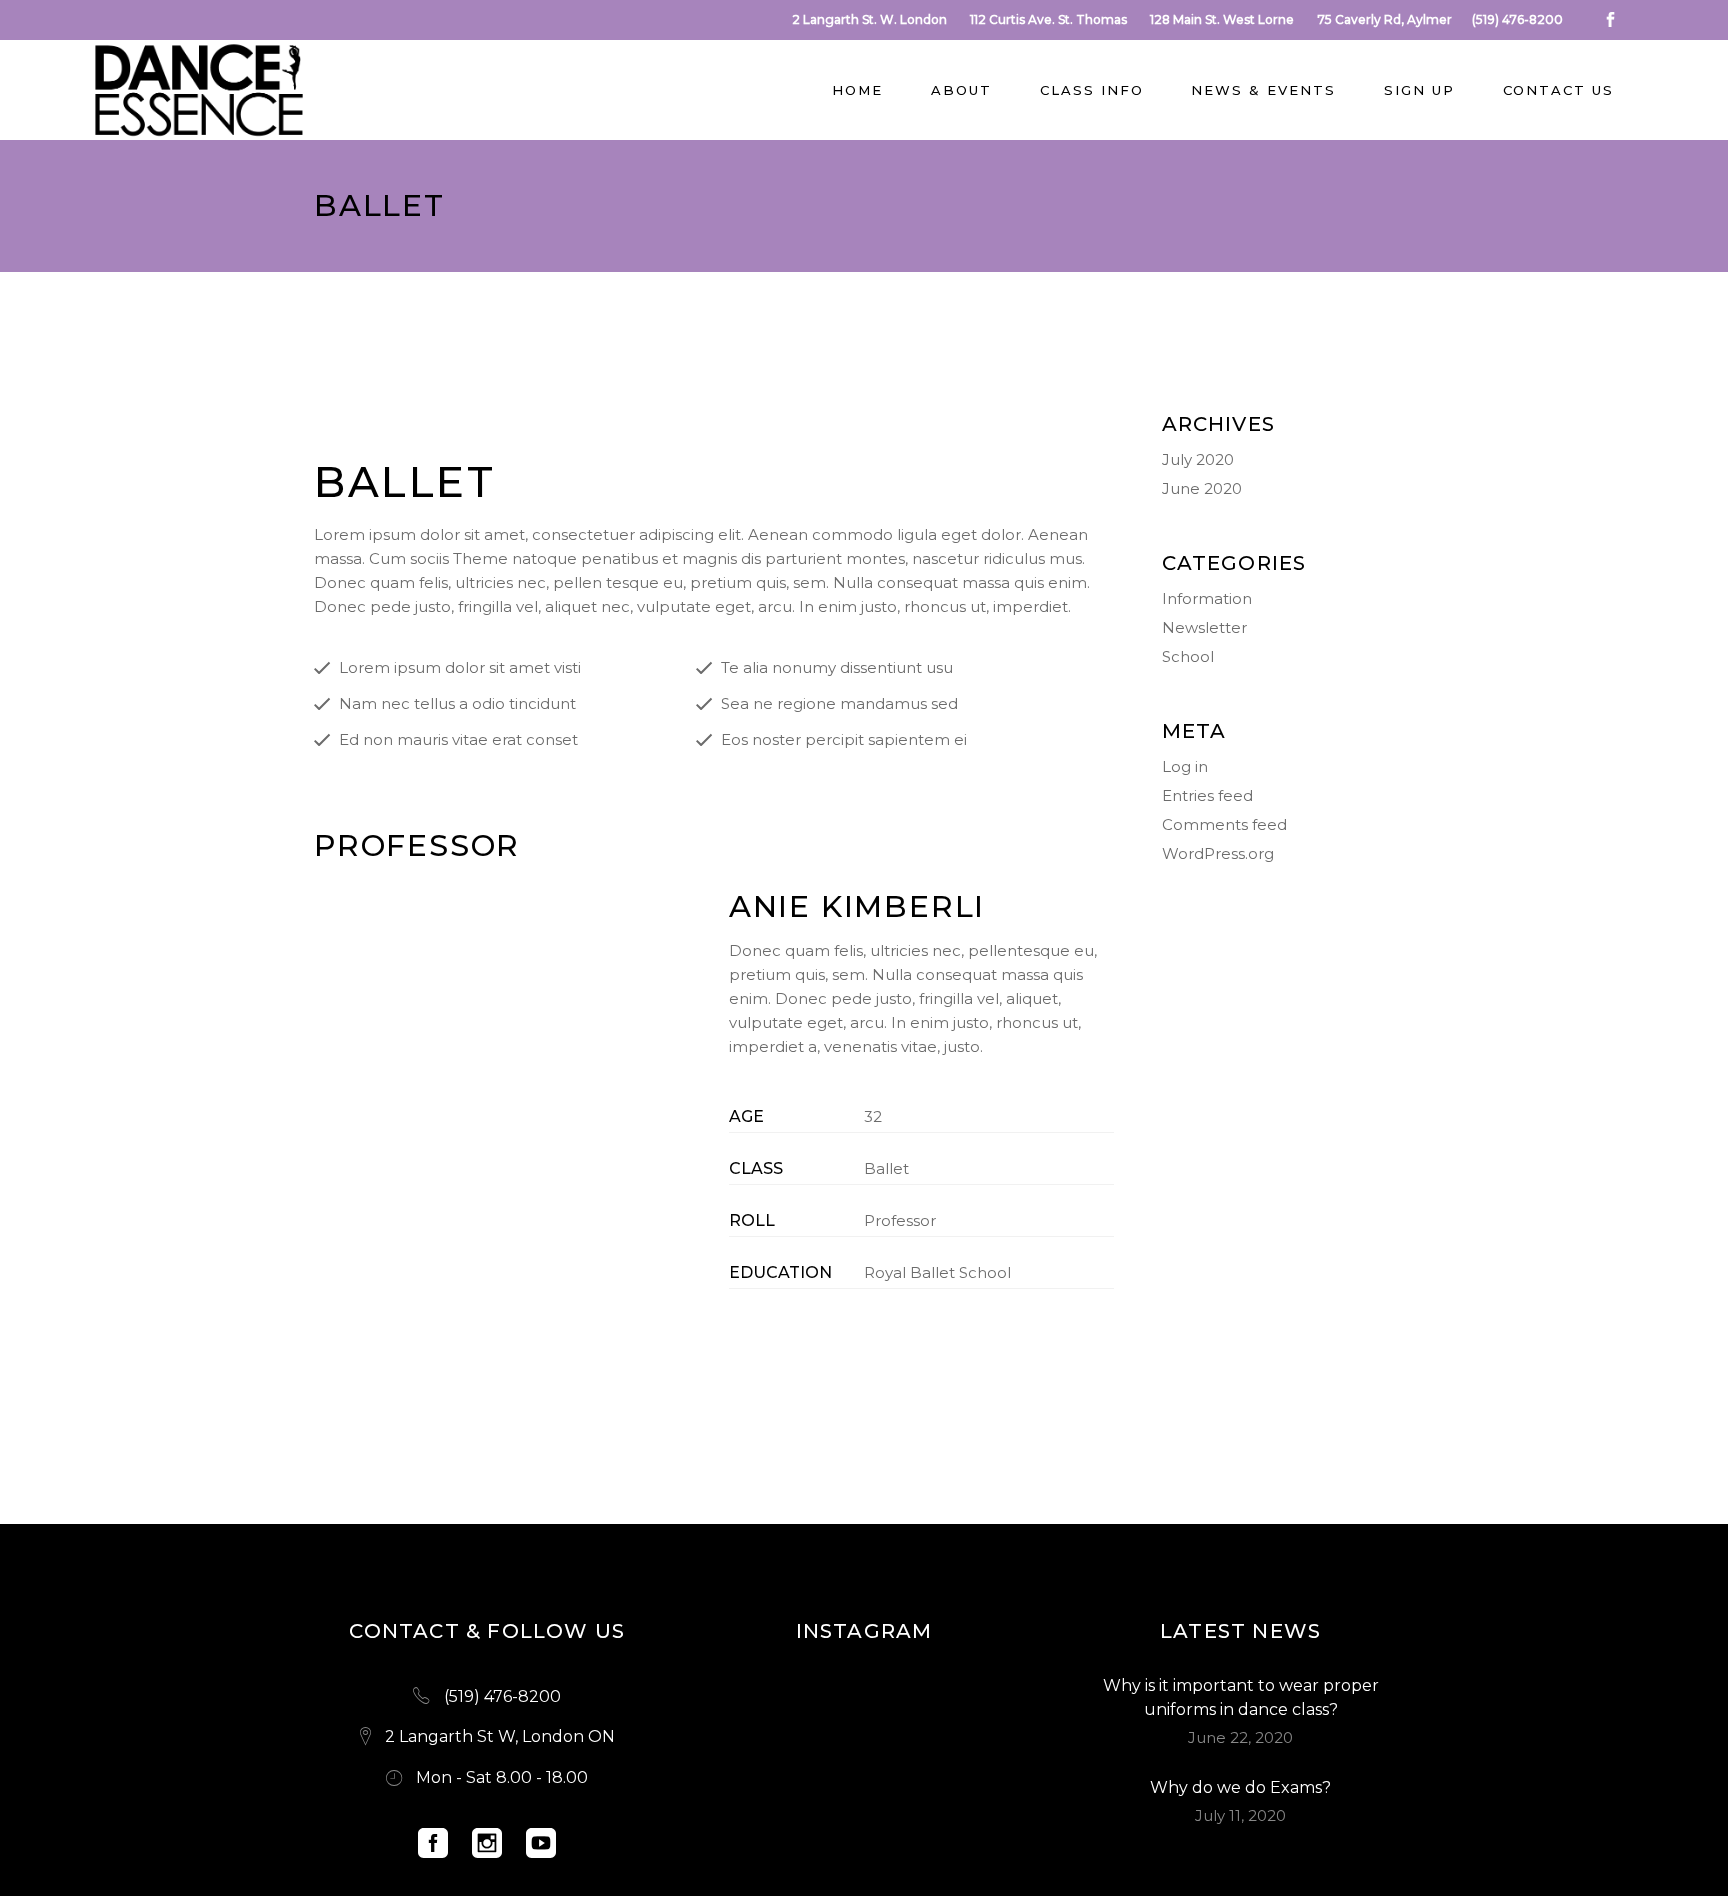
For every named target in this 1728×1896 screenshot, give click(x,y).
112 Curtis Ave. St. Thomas (1048, 19)
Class (756, 1168)
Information (1207, 598)
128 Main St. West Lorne (1222, 19)
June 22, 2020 (1240, 1737)
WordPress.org (1218, 853)
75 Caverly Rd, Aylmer (1384, 19)
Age (746, 1116)
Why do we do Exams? (1240, 1787)
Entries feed (1207, 795)
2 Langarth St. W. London (869, 19)
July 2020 (1198, 459)
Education (780, 1272)
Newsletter (1204, 627)
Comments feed (1224, 824)
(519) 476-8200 (1517, 19)
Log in (1185, 766)
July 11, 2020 (1240, 1815)
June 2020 (1202, 488)
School (1188, 656)
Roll (752, 1220)
